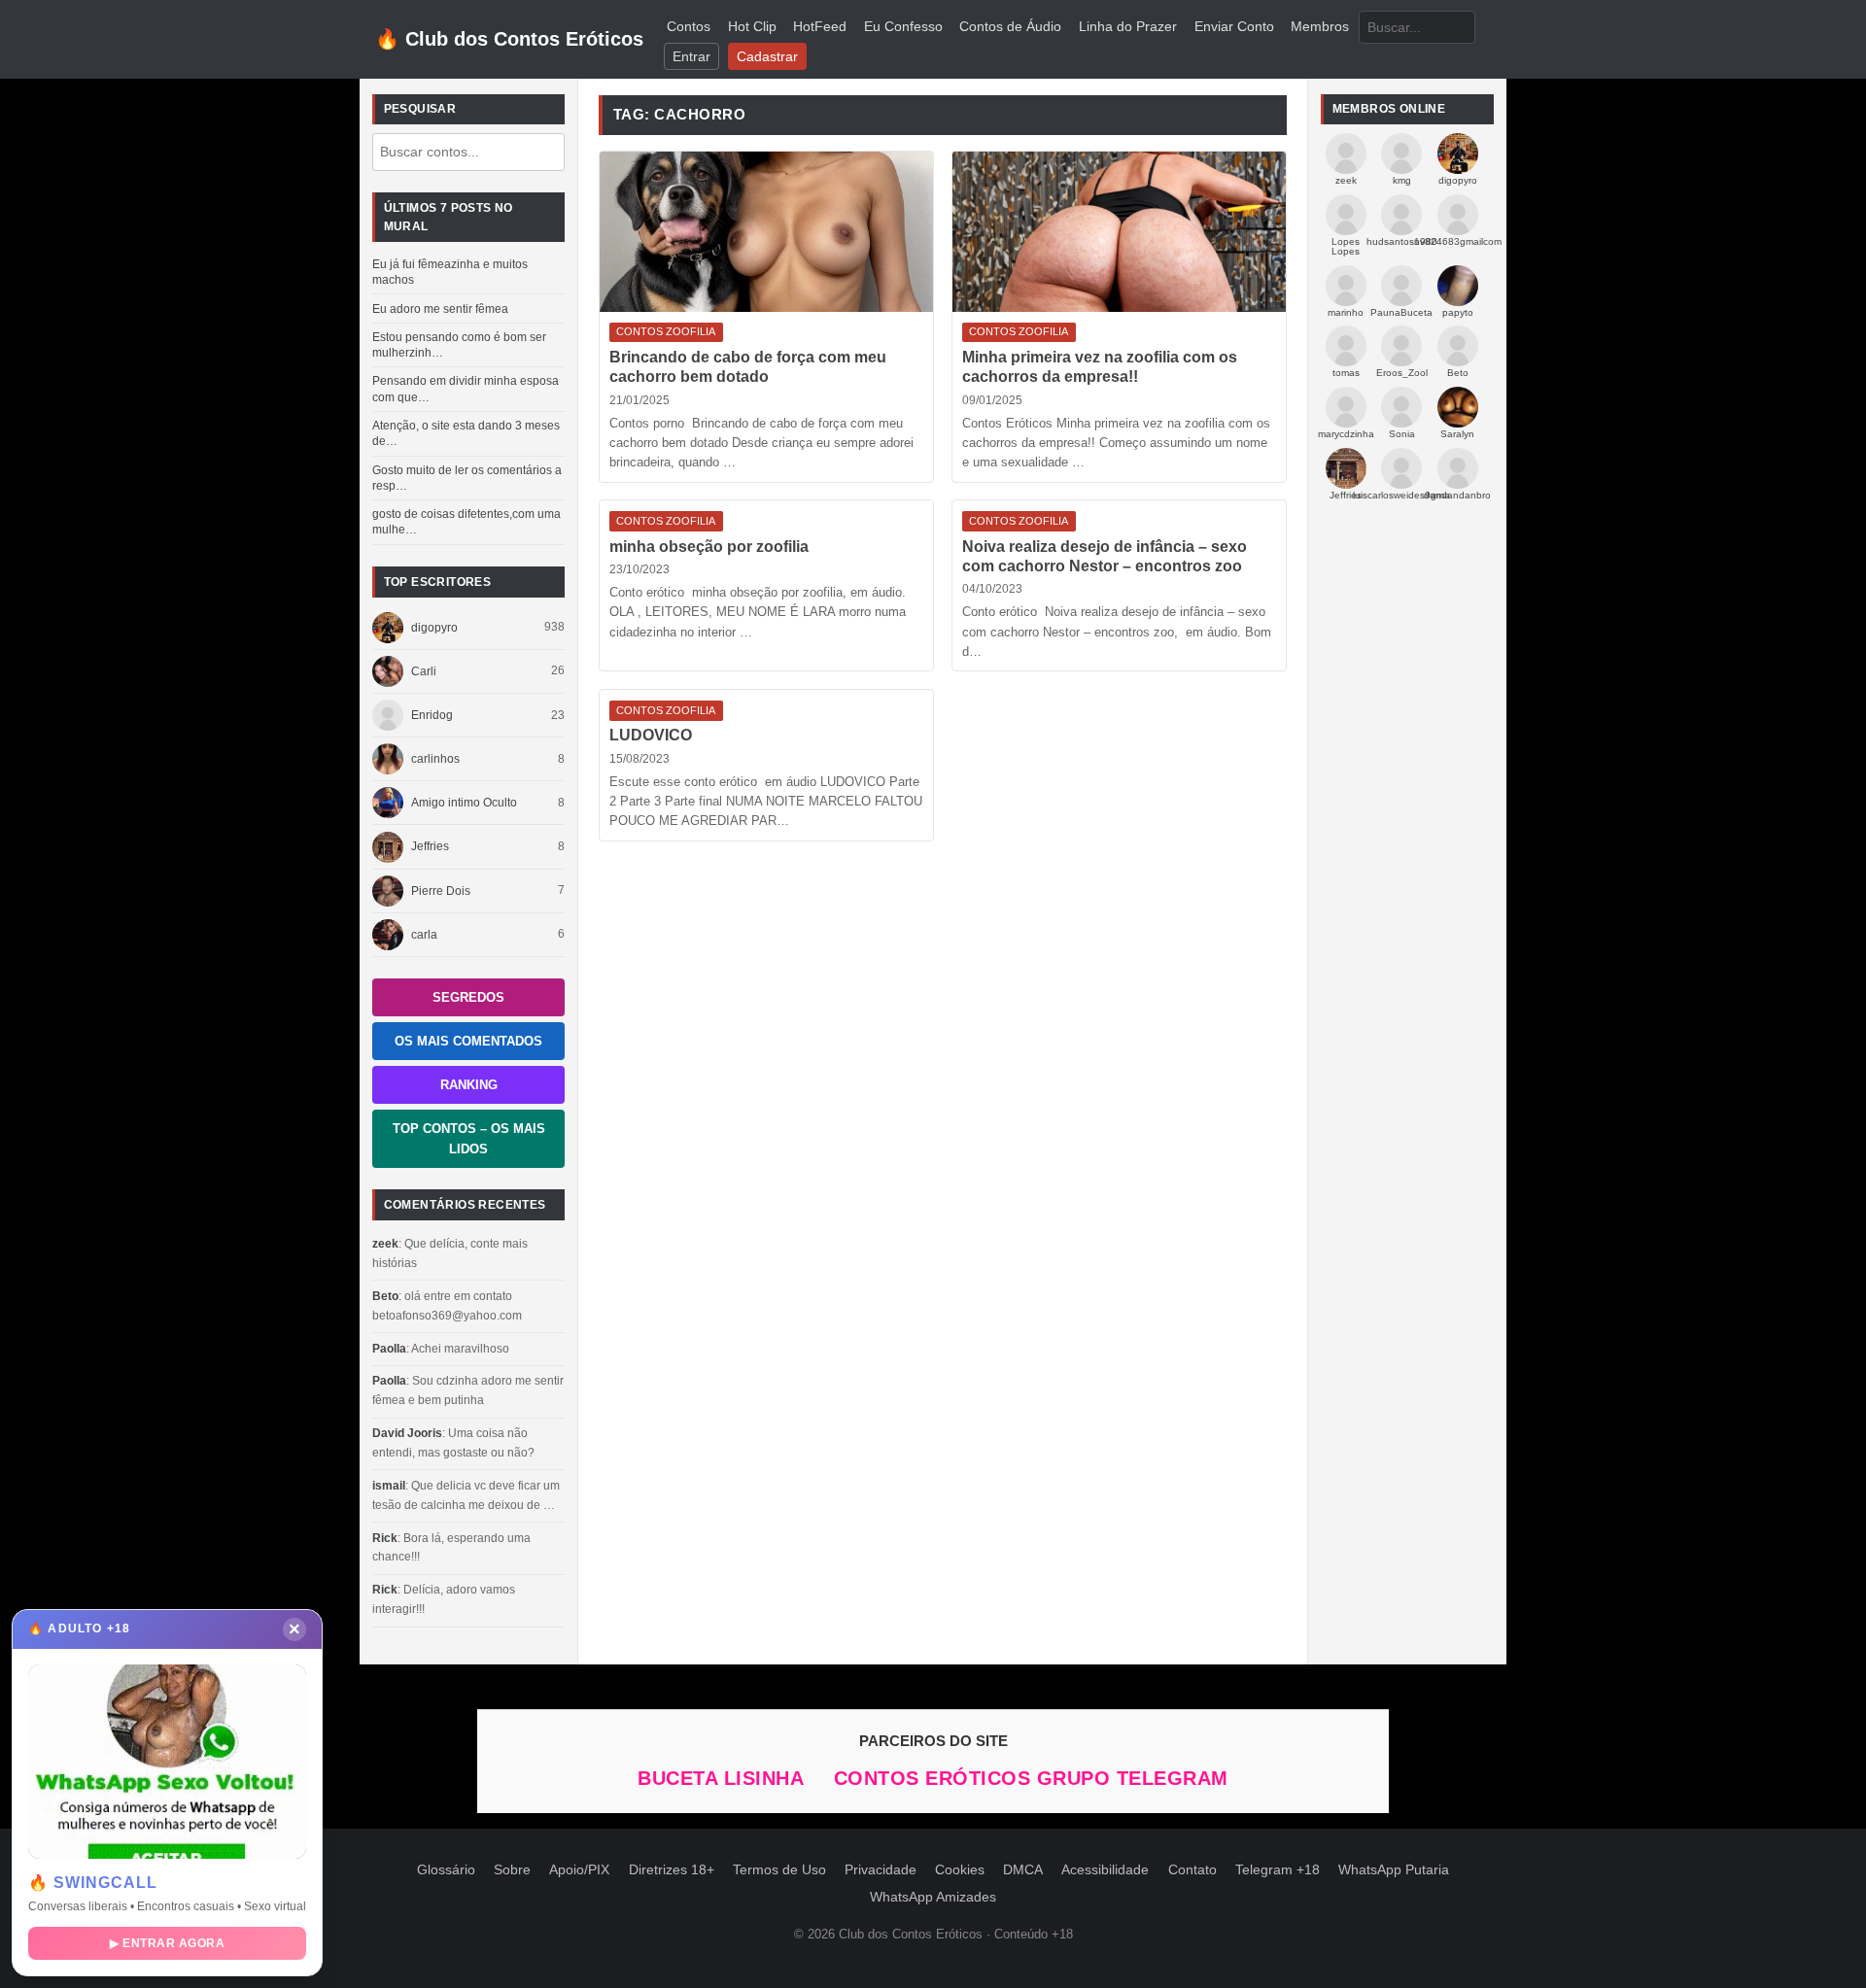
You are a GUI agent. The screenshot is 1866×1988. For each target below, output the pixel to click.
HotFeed (820, 27)
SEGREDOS (468, 997)
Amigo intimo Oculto (464, 803)
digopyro (434, 628)
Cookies (960, 1870)
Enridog (432, 715)
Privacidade (881, 1870)
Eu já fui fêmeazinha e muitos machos (450, 272)
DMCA (1023, 1870)
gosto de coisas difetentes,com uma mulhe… (466, 522)
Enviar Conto (1234, 27)
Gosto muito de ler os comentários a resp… (467, 478)
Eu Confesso (903, 27)
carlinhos (435, 759)
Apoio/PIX (579, 1870)
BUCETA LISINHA (724, 1778)
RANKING (469, 1085)
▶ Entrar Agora (167, 1943)
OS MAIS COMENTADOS (468, 1041)
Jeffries (430, 846)
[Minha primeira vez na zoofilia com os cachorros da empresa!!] (1119, 232)
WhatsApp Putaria (1394, 1870)
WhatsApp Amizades (933, 1897)
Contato (1192, 1870)
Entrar (691, 57)
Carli (424, 671)
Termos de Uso (779, 1870)
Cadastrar (767, 57)
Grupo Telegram (1133, 1778)
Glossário (446, 1870)
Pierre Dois (441, 891)
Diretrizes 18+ (672, 1870)
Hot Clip (752, 27)
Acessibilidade (1105, 1870)
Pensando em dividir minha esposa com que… (466, 389)
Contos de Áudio (1010, 27)
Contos (689, 27)
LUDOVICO (651, 735)
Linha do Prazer (1128, 27)
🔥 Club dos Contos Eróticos (509, 39)
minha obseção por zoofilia (709, 547)
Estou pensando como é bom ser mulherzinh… (459, 345)
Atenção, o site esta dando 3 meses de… (466, 433)
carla (424, 935)
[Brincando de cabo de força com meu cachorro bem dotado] (766, 232)
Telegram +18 (1278, 1870)
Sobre (512, 1870)
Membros (1320, 27)
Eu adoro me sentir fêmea (440, 309)
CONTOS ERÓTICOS (935, 1778)
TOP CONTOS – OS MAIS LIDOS (469, 1139)
